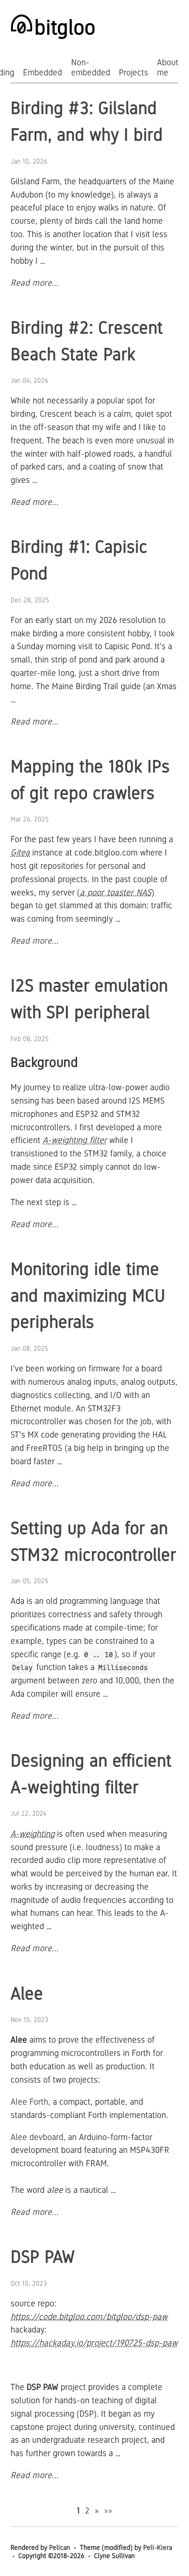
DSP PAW (43, 2257)
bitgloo (65, 27)
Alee (27, 1993)
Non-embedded (91, 67)
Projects (133, 72)
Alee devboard (37, 2137)
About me (168, 67)
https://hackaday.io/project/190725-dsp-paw (94, 2343)
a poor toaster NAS (116, 892)
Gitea (20, 852)
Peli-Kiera (158, 2547)
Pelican (60, 2547)
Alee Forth (29, 2102)
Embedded (42, 72)
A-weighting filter (75, 1140)
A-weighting (33, 1834)
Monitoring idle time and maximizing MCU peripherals (88, 1295)
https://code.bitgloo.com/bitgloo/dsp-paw (89, 2317)
